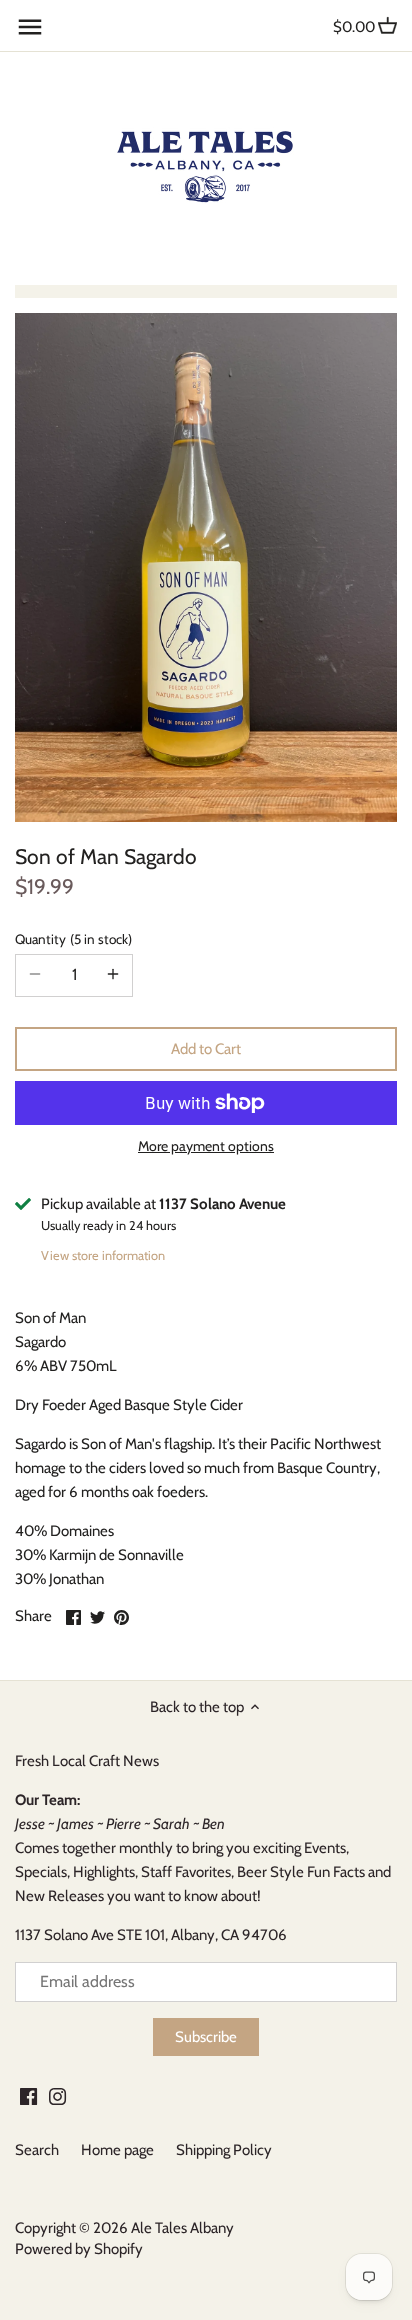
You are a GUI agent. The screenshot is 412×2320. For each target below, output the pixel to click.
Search (37, 2150)
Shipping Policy (224, 2150)
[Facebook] (28, 2095)
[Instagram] (57, 2095)
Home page (117, 2150)
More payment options (206, 1146)
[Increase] (113, 975)
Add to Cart (206, 1049)
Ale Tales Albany (182, 2228)
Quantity (71, 939)
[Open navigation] (30, 27)
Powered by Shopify (79, 2249)
